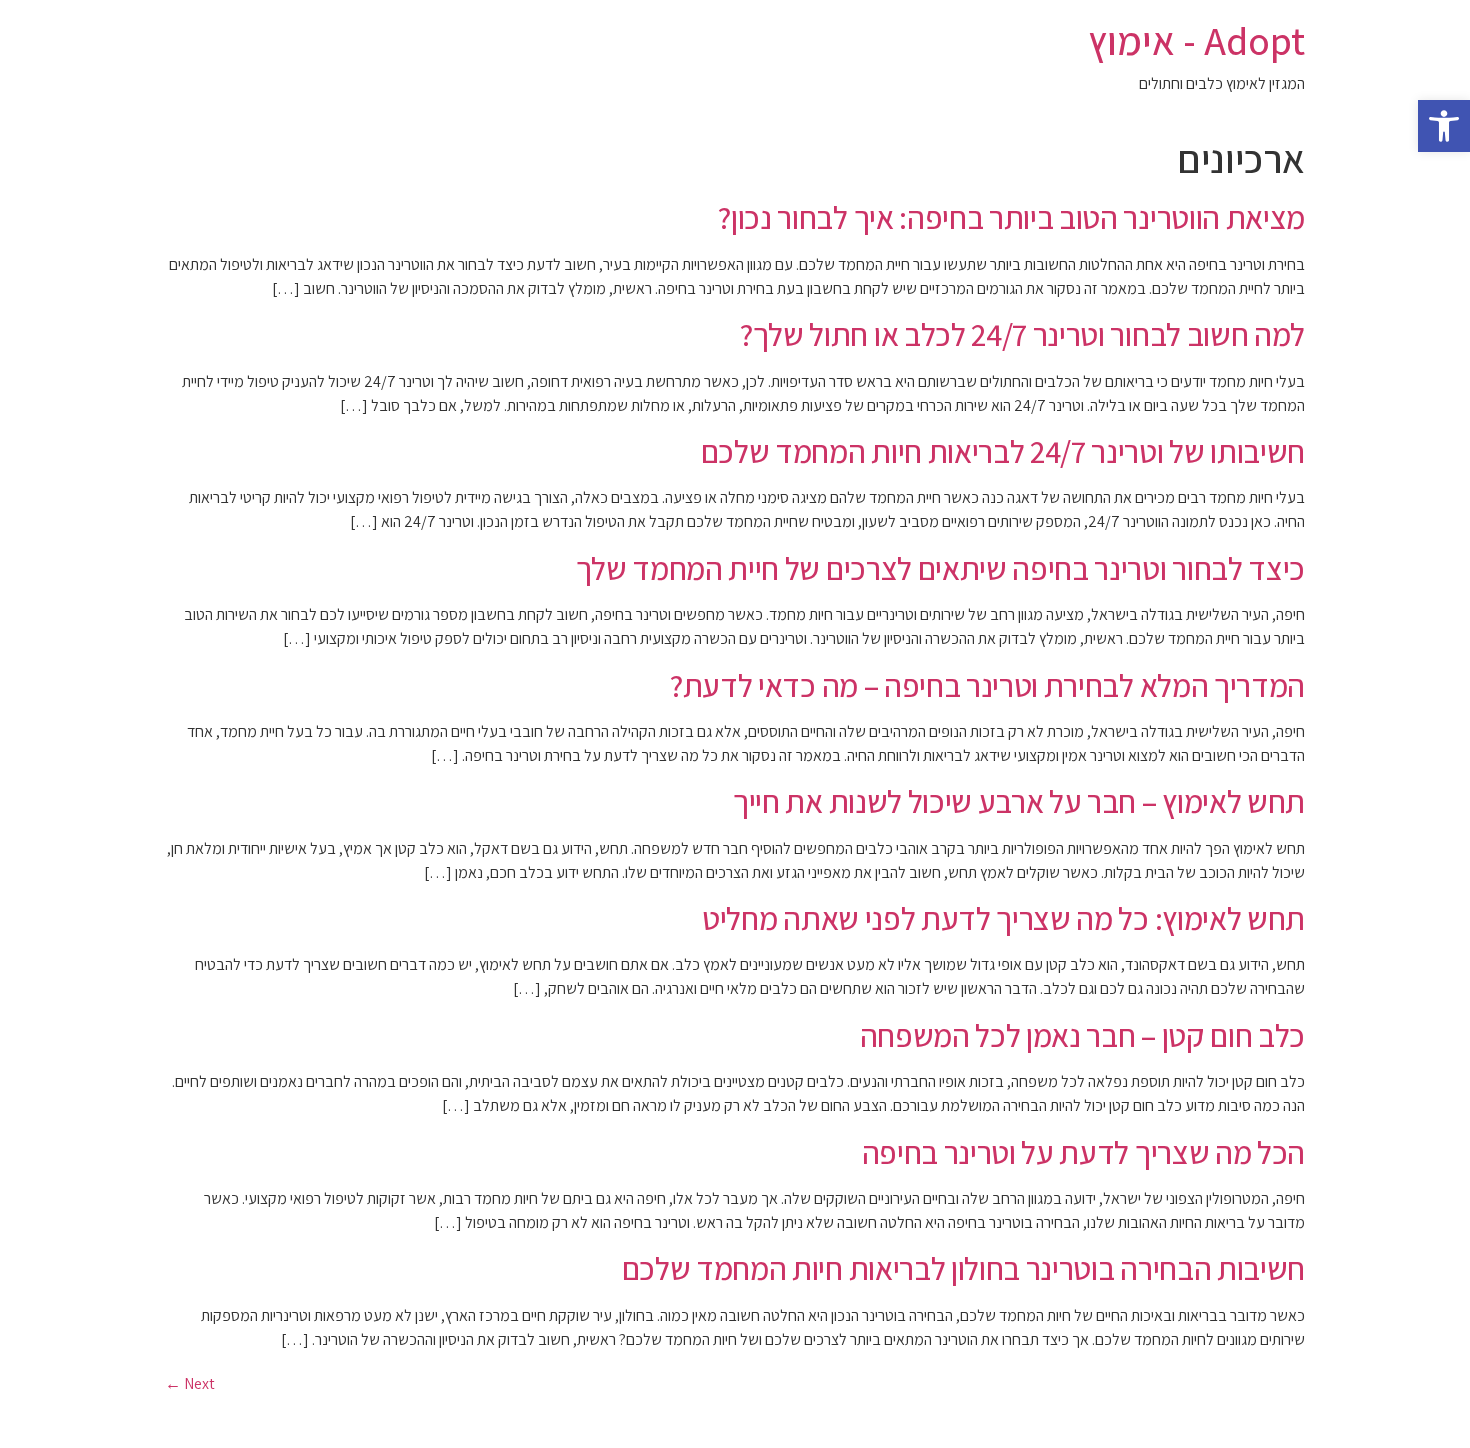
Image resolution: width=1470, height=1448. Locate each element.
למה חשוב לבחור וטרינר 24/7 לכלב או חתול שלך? (1022, 334)
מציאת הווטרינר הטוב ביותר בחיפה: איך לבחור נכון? (1011, 217)
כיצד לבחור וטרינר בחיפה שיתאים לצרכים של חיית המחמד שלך (940, 568)
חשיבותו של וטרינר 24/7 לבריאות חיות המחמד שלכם (1003, 451)
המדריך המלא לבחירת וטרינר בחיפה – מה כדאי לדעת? (987, 685)
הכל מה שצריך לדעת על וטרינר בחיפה (1083, 1152)
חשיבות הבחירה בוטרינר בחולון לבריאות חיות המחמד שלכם (963, 1268)
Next (190, 1383)
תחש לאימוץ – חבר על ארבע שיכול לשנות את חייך (1019, 801)
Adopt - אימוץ (1196, 40)
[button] (1444, 126)
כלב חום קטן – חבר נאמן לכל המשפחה (1082, 1035)
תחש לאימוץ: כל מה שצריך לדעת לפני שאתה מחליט (1003, 918)
